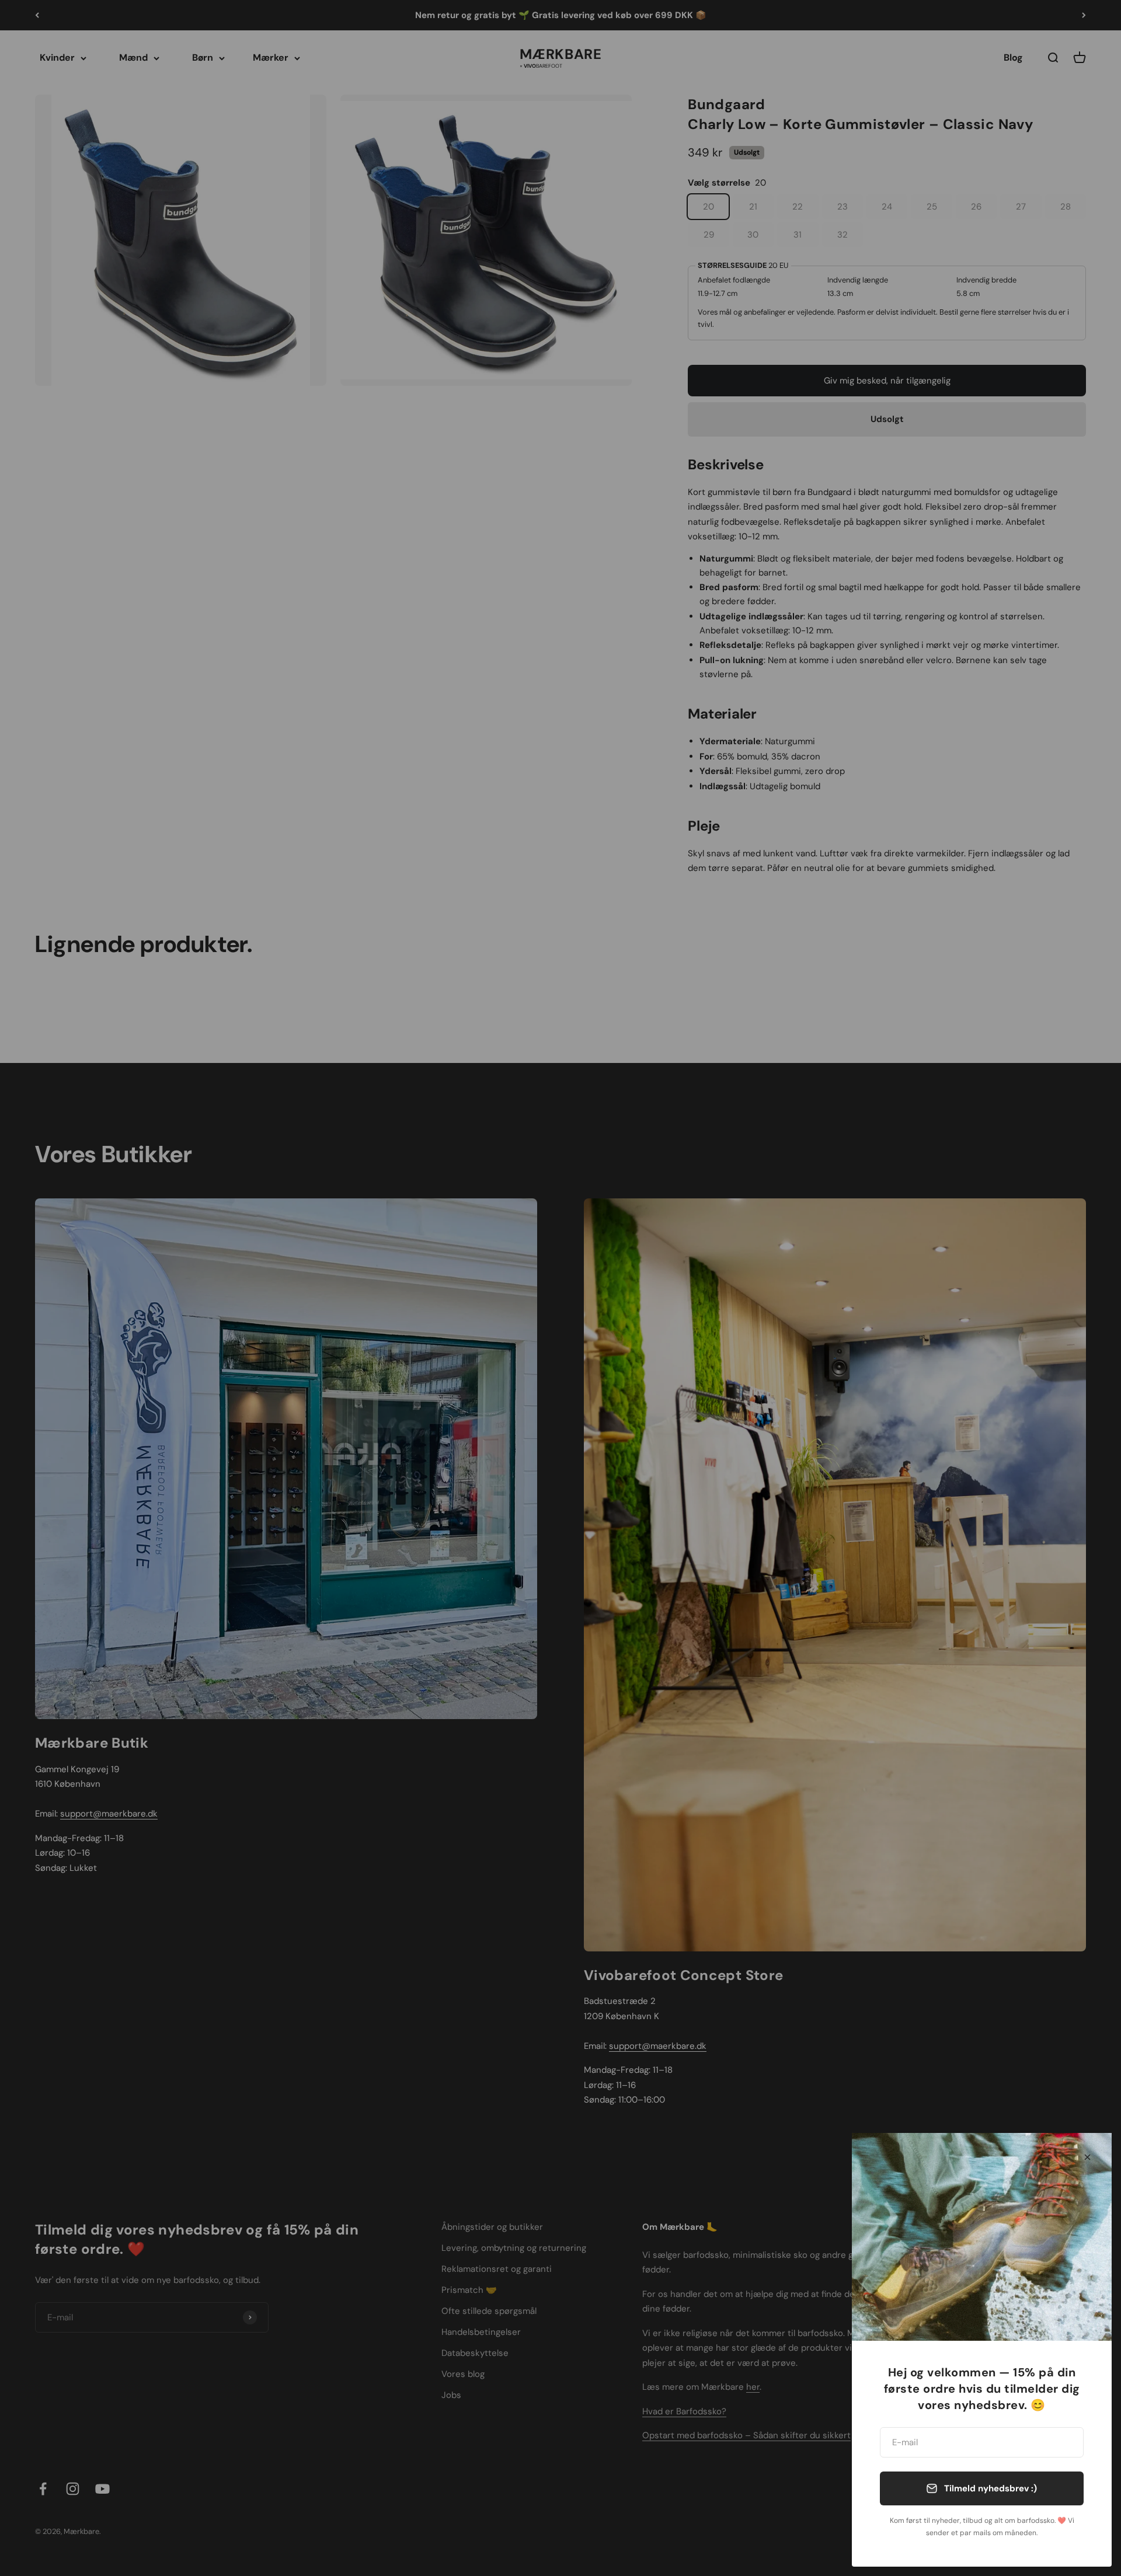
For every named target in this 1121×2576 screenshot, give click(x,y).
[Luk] (1087, 2157)
